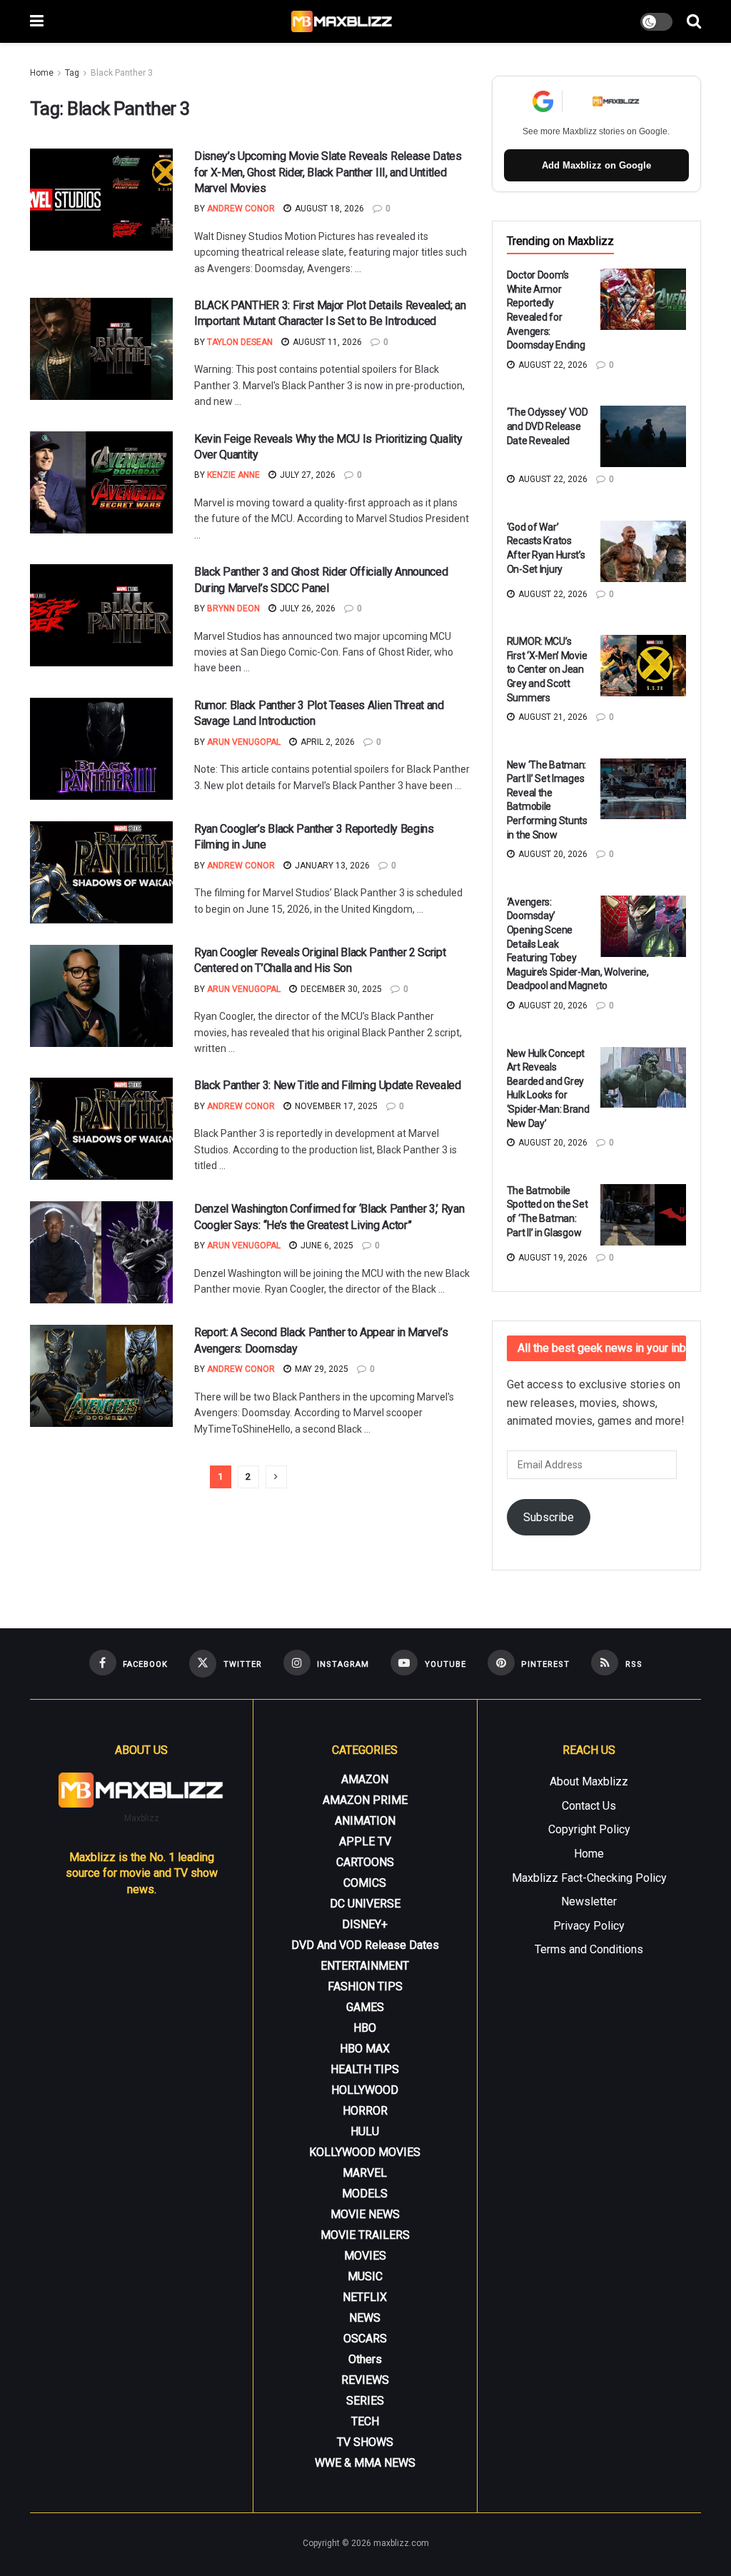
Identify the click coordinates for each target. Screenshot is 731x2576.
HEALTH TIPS (365, 2069)
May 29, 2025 (321, 1369)
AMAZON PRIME (365, 1800)
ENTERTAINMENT (365, 1966)
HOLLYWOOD (365, 2090)
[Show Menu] (37, 21)
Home (42, 73)
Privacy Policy (589, 1926)
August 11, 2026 (326, 342)
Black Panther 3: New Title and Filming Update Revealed (328, 1085)
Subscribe (549, 1517)
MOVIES (365, 2256)
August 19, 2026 (552, 1258)
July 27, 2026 (307, 475)
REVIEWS (365, 2380)
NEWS (365, 2318)
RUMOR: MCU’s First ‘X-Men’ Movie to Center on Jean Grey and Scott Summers (547, 669)
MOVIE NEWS (365, 2214)
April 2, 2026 (327, 742)
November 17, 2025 (335, 1106)
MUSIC (365, 2276)
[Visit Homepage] (342, 21)
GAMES (365, 2007)
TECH (365, 2421)
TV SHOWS (365, 2442)
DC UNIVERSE (365, 1904)
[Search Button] (694, 21)
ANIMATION (365, 1821)
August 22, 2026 (552, 365)
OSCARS (365, 2339)
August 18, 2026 (328, 209)
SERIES (365, 2401)
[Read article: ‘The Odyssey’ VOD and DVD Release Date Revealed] (643, 436)
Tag (72, 73)
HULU (365, 2131)
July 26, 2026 (307, 608)
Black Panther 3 (122, 73)
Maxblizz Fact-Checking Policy (589, 1878)
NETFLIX (365, 2297)
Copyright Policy (589, 1829)
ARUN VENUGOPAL (244, 742)
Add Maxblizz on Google (596, 165)
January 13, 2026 (331, 866)
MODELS (365, 2194)
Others (365, 2359)
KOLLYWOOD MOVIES (365, 2152)
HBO (365, 2028)
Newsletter (589, 1901)
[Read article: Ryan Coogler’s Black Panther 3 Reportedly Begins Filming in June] (101, 872)
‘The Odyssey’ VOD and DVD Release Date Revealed (548, 426)
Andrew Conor (241, 209)
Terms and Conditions (589, 1949)
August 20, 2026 (552, 854)
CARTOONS (365, 1862)
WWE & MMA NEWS (365, 2463)
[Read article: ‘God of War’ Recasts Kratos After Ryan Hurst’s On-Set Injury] (643, 551)
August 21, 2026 (552, 717)
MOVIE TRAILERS (365, 2235)
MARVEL (365, 2173)
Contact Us (589, 1806)
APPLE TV (365, 1841)
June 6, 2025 (326, 1246)
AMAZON (365, 1779)
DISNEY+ (365, 1924)
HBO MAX (365, 2049)
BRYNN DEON (233, 608)
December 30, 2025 (340, 989)
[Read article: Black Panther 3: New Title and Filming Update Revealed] (101, 1129)
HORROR (365, 2111)
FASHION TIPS (365, 1986)
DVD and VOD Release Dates (365, 1945)
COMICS (365, 1883)
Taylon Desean (240, 342)
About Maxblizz (589, 1781)
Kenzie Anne (233, 475)
